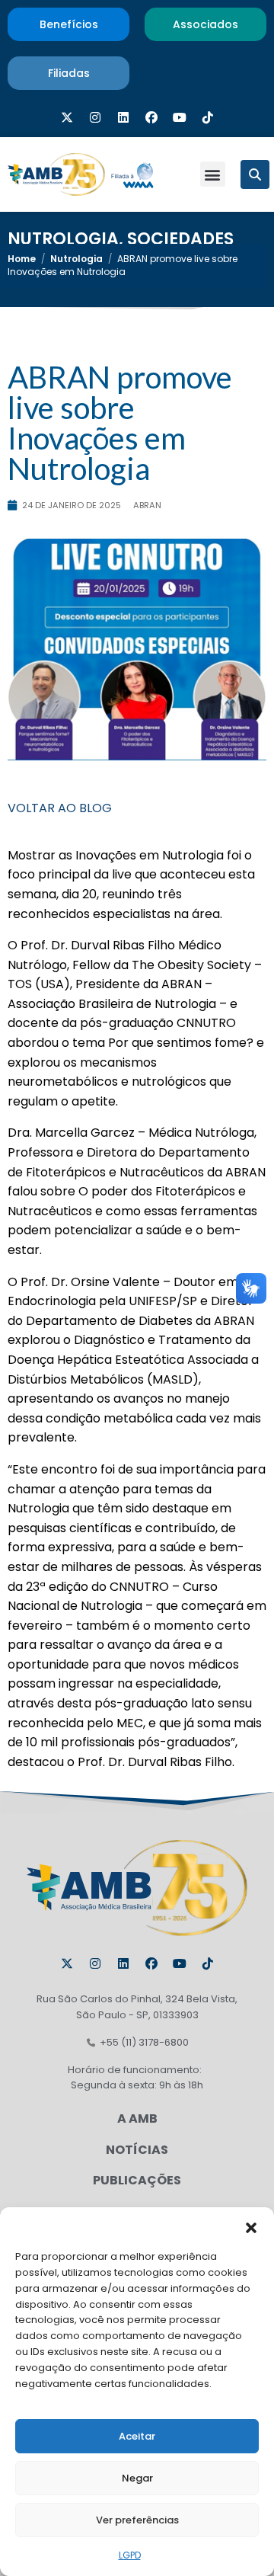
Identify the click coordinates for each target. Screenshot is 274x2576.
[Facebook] (151, 117)
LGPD (130, 2555)
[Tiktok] (208, 117)
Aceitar (137, 2436)
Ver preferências (137, 2520)
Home (22, 259)
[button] (251, 2226)
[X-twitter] (67, 117)
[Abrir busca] (255, 174)
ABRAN (147, 505)
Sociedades (180, 239)
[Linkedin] (123, 117)
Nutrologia (63, 239)
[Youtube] (180, 117)
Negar (137, 2478)
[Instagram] (95, 117)
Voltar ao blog (60, 808)
